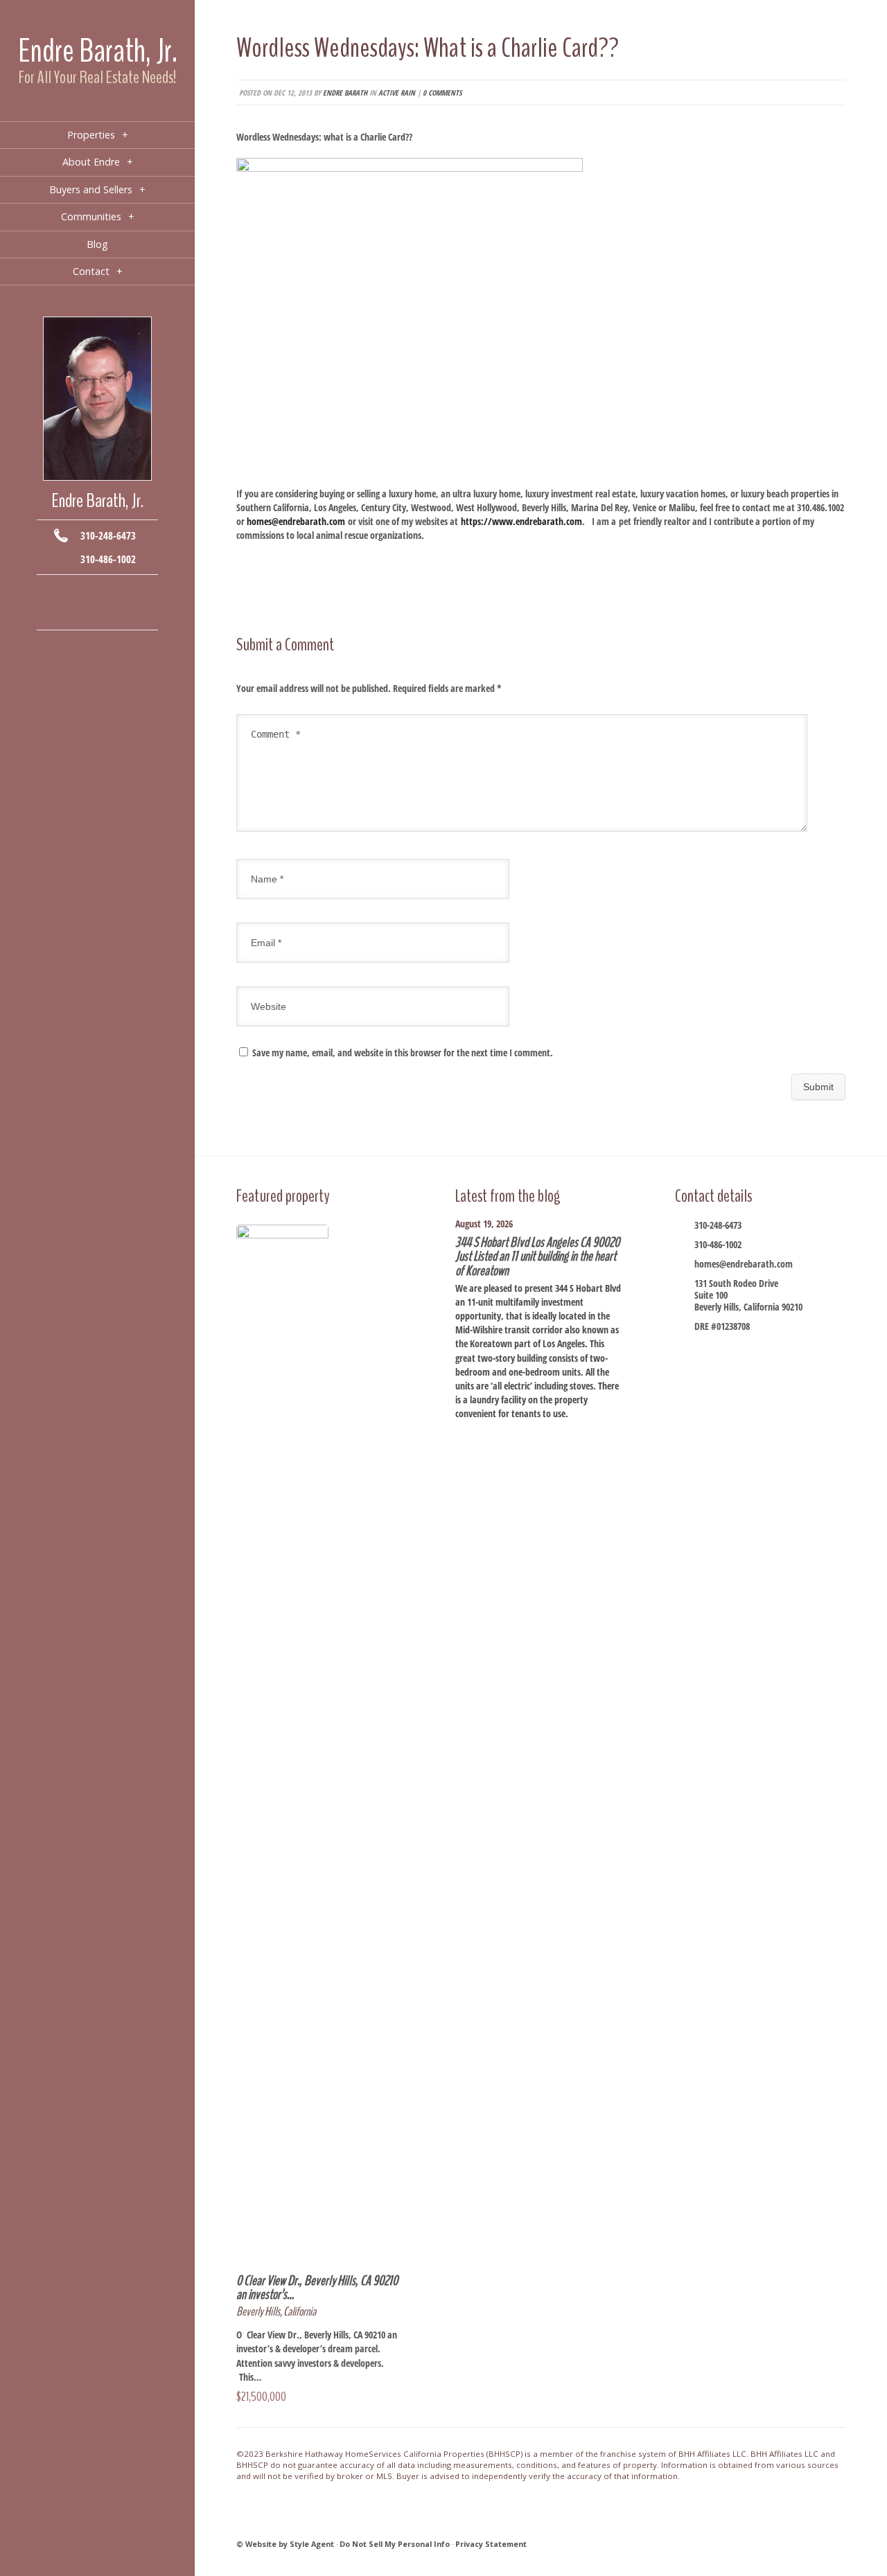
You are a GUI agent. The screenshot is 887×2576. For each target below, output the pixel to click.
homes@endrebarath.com (744, 1264)
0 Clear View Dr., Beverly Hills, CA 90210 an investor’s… (317, 2288)
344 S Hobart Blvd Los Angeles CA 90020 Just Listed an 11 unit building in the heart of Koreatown (537, 1256)
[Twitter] (97, 592)
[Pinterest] (97, 613)
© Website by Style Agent (285, 2544)
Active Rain (397, 92)
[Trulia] (118, 613)
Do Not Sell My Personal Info (395, 2544)
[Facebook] (56, 592)
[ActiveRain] (56, 613)
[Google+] (118, 592)
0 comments (442, 92)
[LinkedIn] (77, 613)
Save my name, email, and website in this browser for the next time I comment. (403, 1052)
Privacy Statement (491, 2544)
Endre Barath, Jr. (98, 51)
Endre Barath (345, 92)
